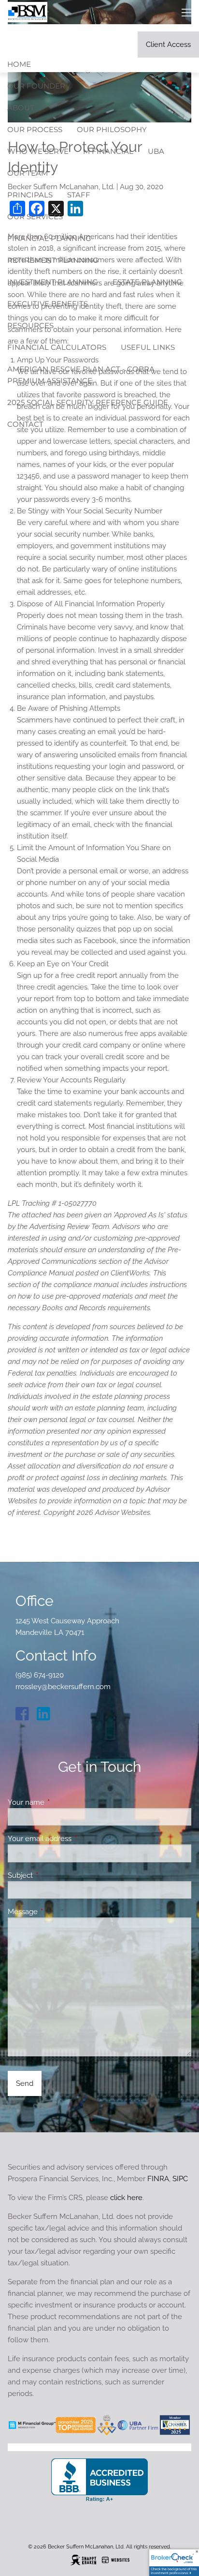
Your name (61, 1802)
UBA (156, 151)
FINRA (158, 2179)
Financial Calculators (57, 347)
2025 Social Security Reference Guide (88, 402)
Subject (55, 1875)
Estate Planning (147, 282)
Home (19, 64)
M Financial (108, 151)
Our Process (35, 129)
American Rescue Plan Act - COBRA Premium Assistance (81, 375)
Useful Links (148, 347)
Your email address (75, 1839)
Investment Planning (53, 282)
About (21, 108)
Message (58, 1912)
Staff (79, 195)
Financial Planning (49, 238)
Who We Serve (38, 151)
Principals (30, 195)
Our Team (28, 173)
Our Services (35, 217)
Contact (25, 424)
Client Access (168, 45)
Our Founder (36, 86)
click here (126, 2198)
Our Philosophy (112, 129)
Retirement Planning (53, 260)
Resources (30, 325)
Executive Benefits (48, 304)
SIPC (180, 2179)
